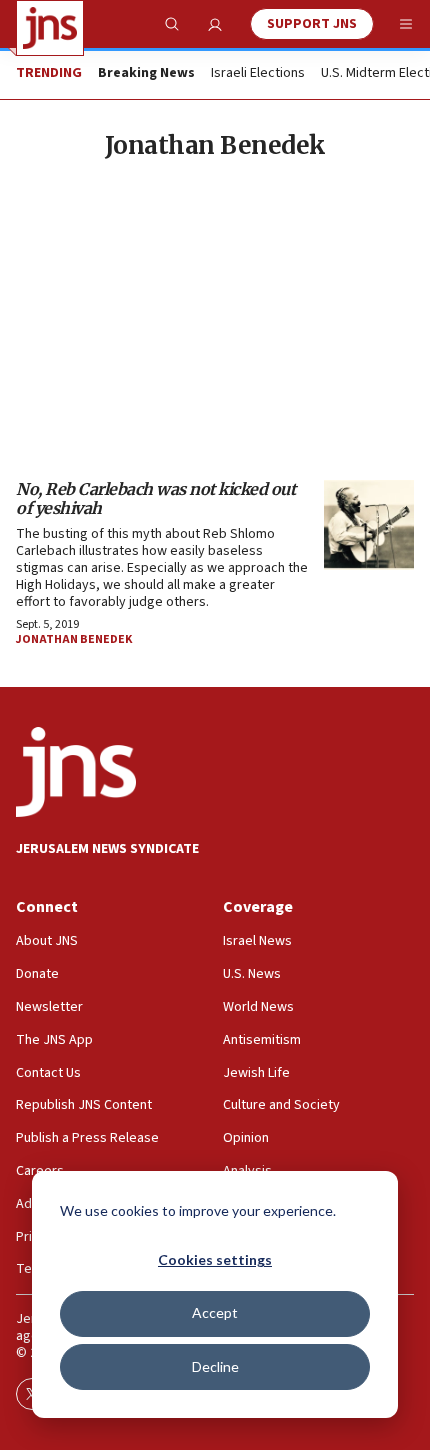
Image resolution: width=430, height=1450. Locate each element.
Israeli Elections (258, 74)
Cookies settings (215, 1259)
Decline (215, 1366)
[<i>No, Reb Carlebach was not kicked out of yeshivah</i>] (369, 525)
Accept (215, 1312)
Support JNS (312, 24)
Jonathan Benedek (74, 639)
